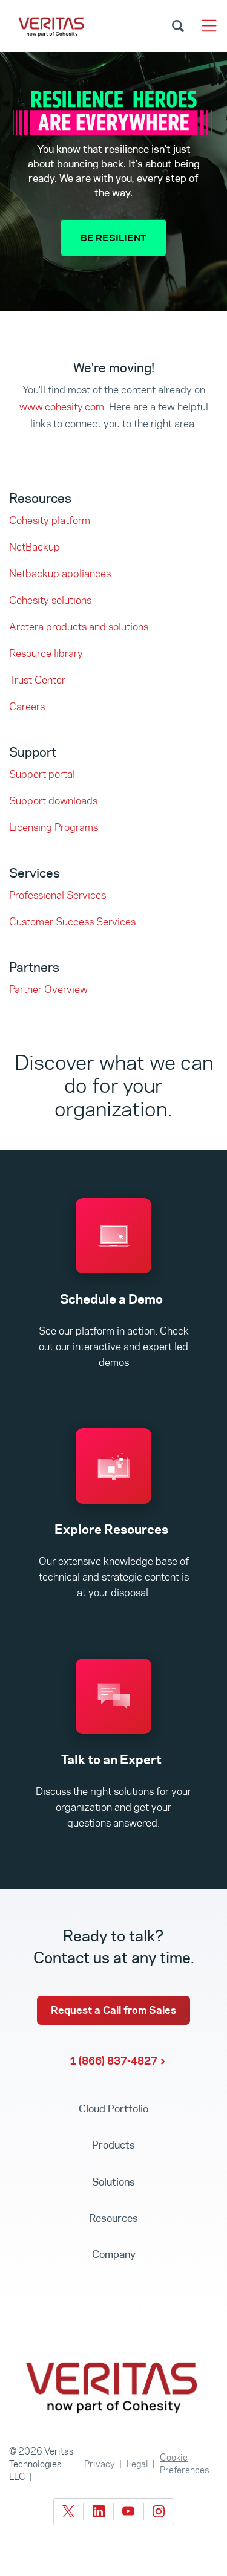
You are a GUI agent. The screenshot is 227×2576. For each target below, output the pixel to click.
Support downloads (53, 801)
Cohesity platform (50, 520)
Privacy (100, 2464)
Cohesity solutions (50, 600)
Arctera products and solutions (79, 627)
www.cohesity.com (62, 407)
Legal (137, 2464)
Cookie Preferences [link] (184, 2464)
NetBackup (35, 547)
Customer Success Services (72, 922)
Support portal (42, 774)
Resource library (46, 653)
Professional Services (58, 895)
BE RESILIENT (113, 238)
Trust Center (37, 680)
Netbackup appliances (60, 574)
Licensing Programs (54, 827)
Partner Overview (48, 989)
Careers (27, 707)
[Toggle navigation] (209, 26)
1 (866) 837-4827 (113, 2061)
